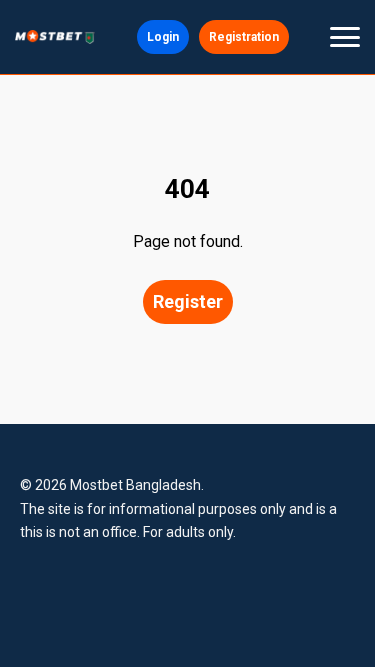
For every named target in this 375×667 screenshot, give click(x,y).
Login (163, 37)
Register (188, 301)
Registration (244, 37)
